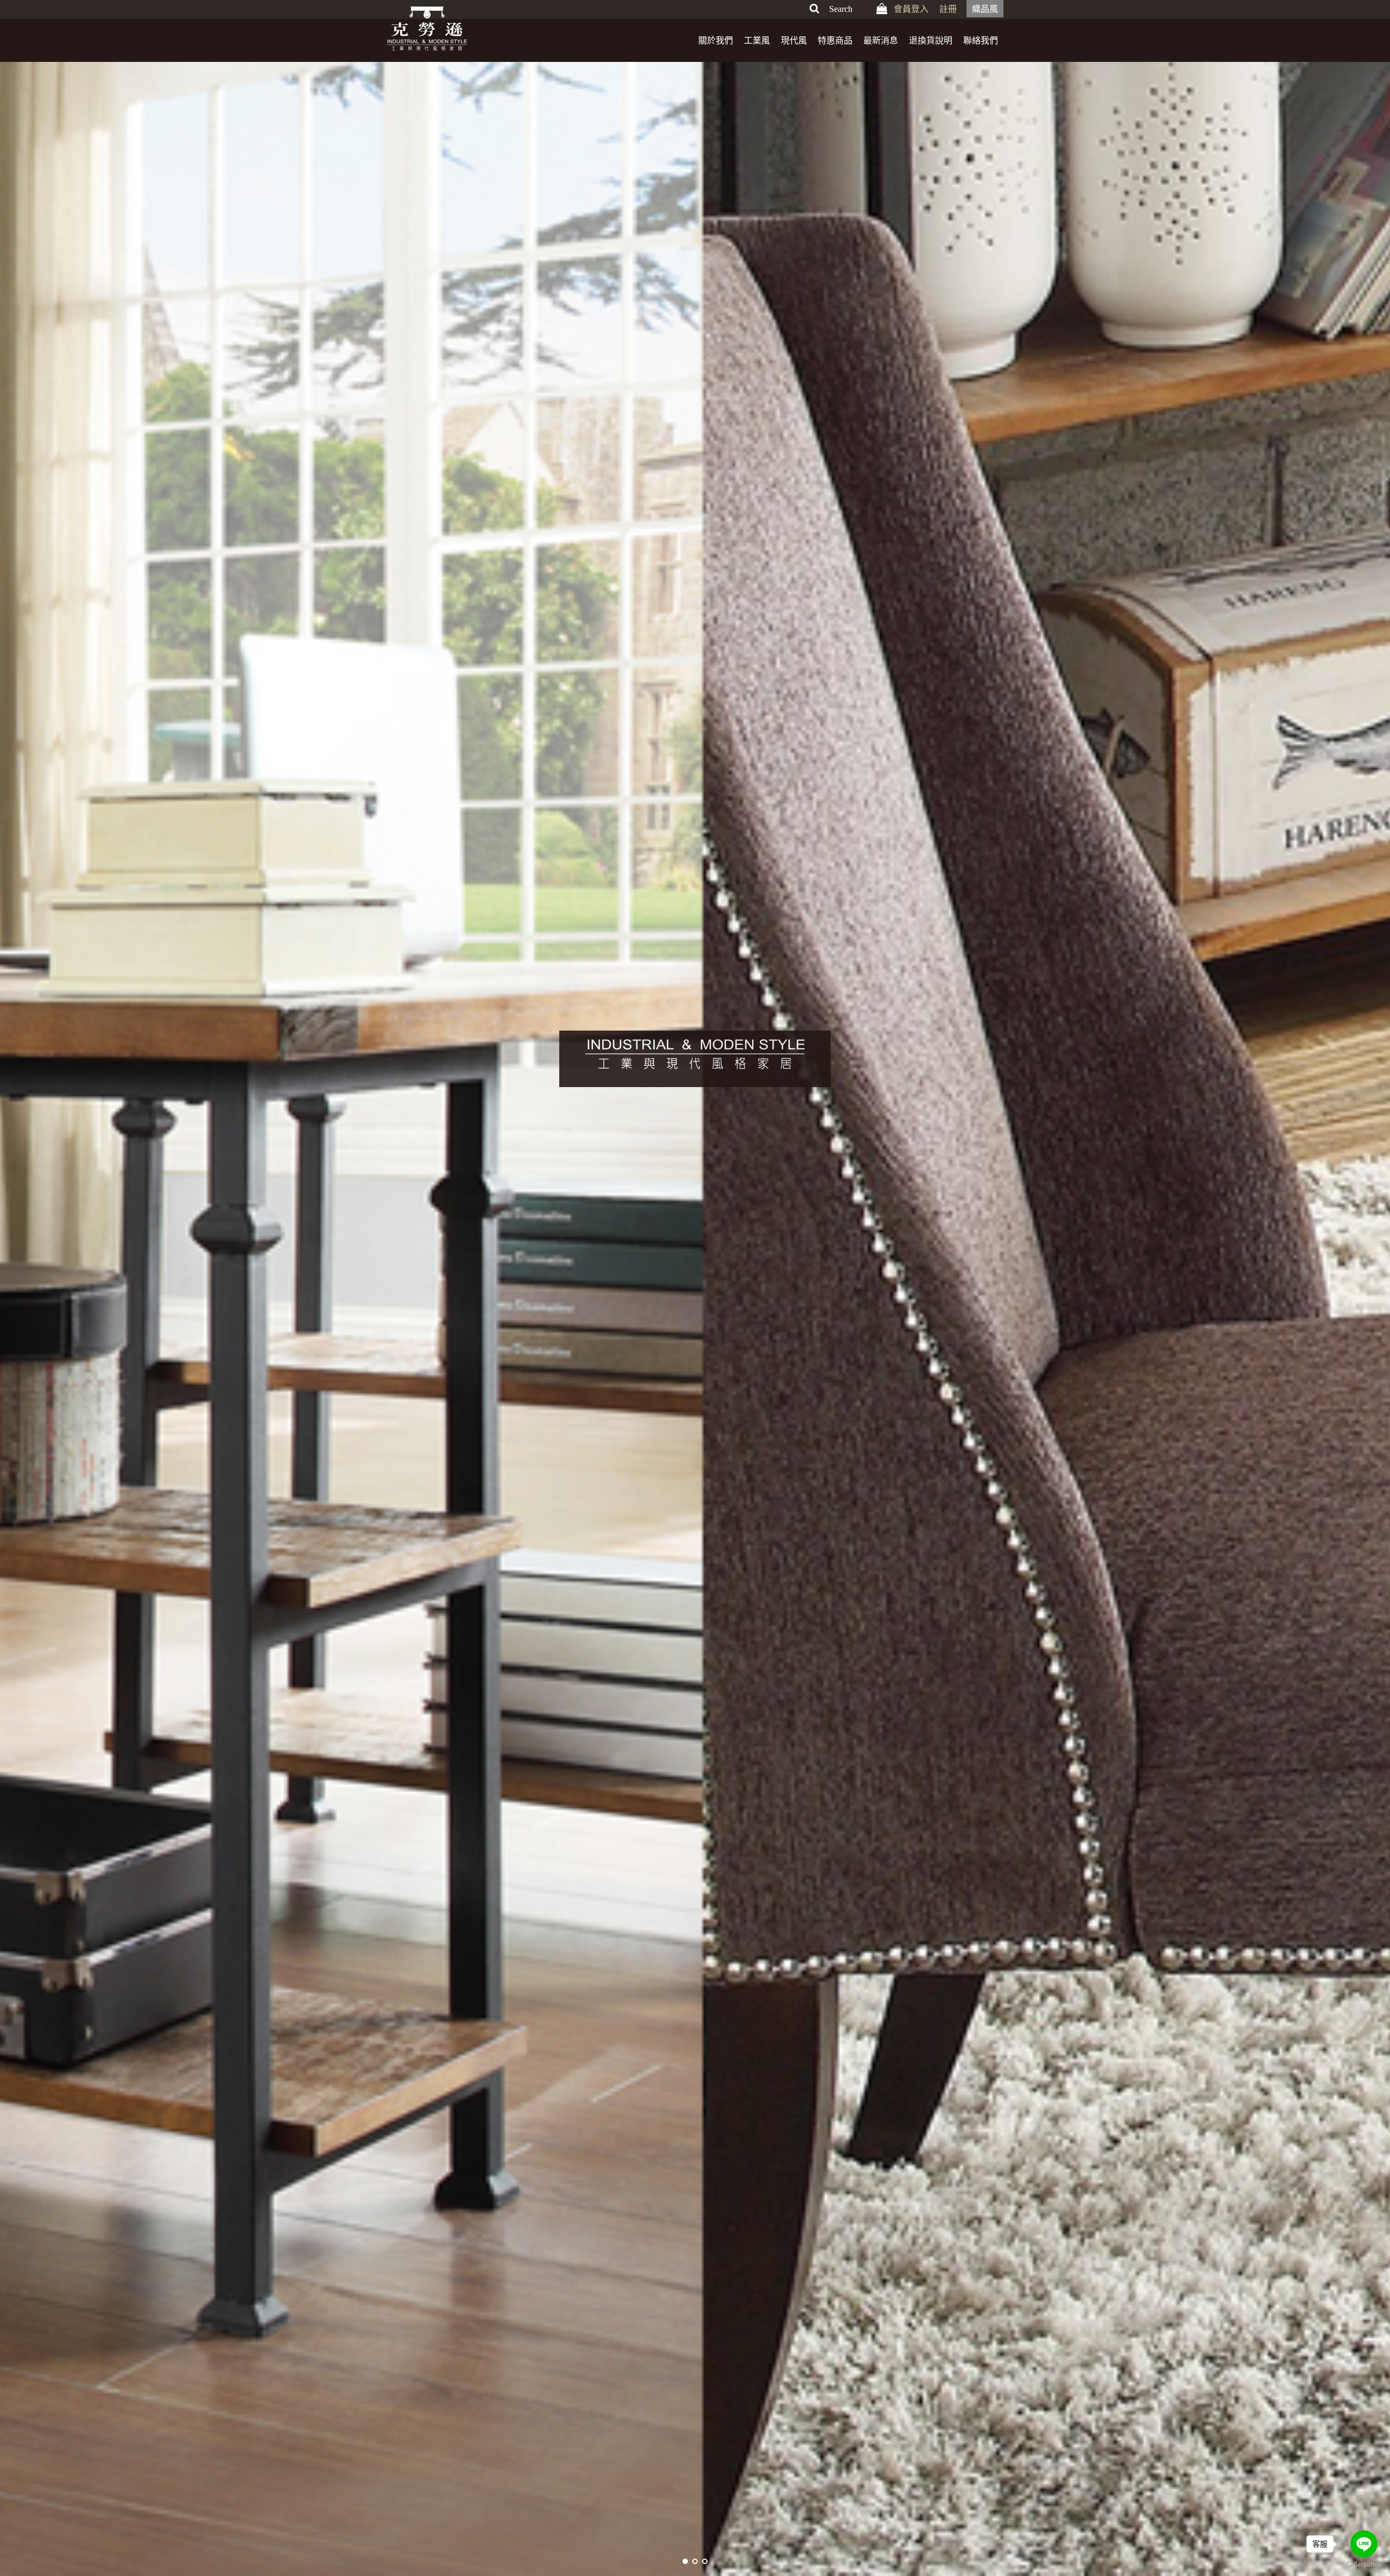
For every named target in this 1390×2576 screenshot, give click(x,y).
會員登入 (911, 9)
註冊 (948, 9)
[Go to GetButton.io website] (1364, 2565)
